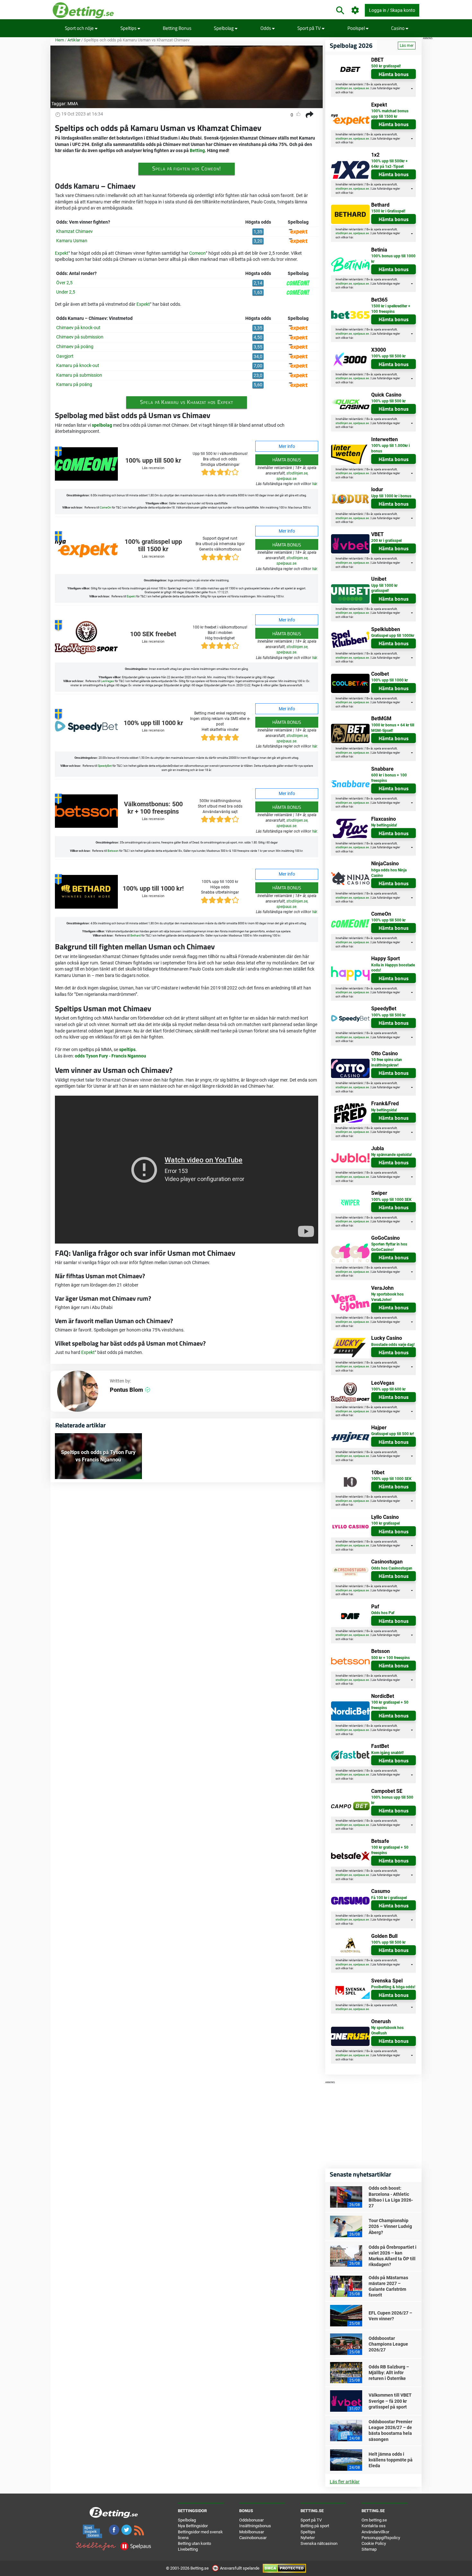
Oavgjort (65, 356)
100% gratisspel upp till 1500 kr (153, 546)
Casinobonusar (253, 2538)
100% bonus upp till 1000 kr (393, 259)
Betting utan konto (194, 2543)
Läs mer (407, 46)
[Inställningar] (355, 10)
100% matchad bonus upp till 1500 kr (390, 114)
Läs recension (153, 468)
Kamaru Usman (72, 241)
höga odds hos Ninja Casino (389, 873)
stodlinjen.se (297, 473)
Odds (266, 28)
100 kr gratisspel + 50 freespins (390, 1705)
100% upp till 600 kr (388, 1389)
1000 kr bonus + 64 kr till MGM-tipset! (393, 728)
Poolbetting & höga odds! (393, 1987)
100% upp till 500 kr (153, 461)
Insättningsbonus (255, 2526)
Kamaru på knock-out (78, 365)
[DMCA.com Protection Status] (284, 2568)
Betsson (113, 851)
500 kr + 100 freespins (390, 1658)
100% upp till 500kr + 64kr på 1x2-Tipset (389, 164)
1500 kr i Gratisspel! (388, 211)
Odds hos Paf (383, 1613)
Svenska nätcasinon (319, 2543)
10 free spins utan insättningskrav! (387, 1062)
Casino (398, 28)
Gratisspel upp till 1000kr (393, 636)
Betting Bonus (177, 28)
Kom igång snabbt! (387, 1753)
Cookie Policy (374, 2543)
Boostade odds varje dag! (393, 1345)
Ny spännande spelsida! (391, 1155)
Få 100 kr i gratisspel (389, 1898)
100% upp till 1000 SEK (391, 1200)
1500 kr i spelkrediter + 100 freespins (391, 309)
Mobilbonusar (252, 2532)
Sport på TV (310, 28)
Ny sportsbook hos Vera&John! (387, 1297)
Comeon (197, 253)
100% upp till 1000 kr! (153, 889)
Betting (197, 150)
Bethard (135, 936)
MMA (73, 104)
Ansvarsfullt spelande (240, 2568)
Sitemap (369, 2549)
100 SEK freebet (153, 634)
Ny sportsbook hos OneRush (387, 2030)
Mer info (287, 446)
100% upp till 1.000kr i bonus (390, 448)
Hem (60, 40)
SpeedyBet (105, 766)
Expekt (62, 253)
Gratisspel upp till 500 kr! (393, 1434)
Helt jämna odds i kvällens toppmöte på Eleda (391, 2460)
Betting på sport (315, 2526)
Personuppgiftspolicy (381, 2538)
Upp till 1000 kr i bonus (391, 496)
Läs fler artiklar (345, 2482)
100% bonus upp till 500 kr (392, 1800)
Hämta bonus (287, 460)
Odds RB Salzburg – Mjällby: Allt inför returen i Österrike (389, 2373)
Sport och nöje (80, 28)
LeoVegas (107, 681)
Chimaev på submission (80, 337)
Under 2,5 (66, 292)
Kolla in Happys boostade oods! (393, 968)
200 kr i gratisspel (386, 541)
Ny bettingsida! (384, 825)
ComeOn (105, 508)
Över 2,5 (64, 283)
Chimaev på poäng (75, 347)
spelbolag (102, 425)
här (315, 484)
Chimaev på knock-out (78, 328)
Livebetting (188, 2549)
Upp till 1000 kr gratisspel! (384, 588)
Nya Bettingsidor (193, 2526)
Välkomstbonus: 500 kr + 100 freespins (153, 808)
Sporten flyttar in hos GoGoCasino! (389, 1247)
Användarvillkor (375, 2532)
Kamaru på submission (79, 375)
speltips (127, 1049)
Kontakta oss (374, 2526)
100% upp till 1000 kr (153, 723)
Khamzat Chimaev (74, 231)
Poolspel (357, 28)
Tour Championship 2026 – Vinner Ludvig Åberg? (390, 2226)
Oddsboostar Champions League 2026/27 (388, 2344)
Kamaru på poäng (74, 384)
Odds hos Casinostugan (392, 1568)
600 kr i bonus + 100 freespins (389, 778)
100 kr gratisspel (385, 1523)
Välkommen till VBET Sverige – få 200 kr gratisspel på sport (390, 2401)
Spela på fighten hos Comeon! (186, 168)
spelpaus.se (286, 479)
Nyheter (308, 2538)
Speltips (129, 28)
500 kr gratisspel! (386, 66)
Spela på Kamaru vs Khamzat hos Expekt (186, 402)
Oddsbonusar (251, 2520)
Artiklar (74, 40)
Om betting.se (374, 2520)
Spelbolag (224, 28)
